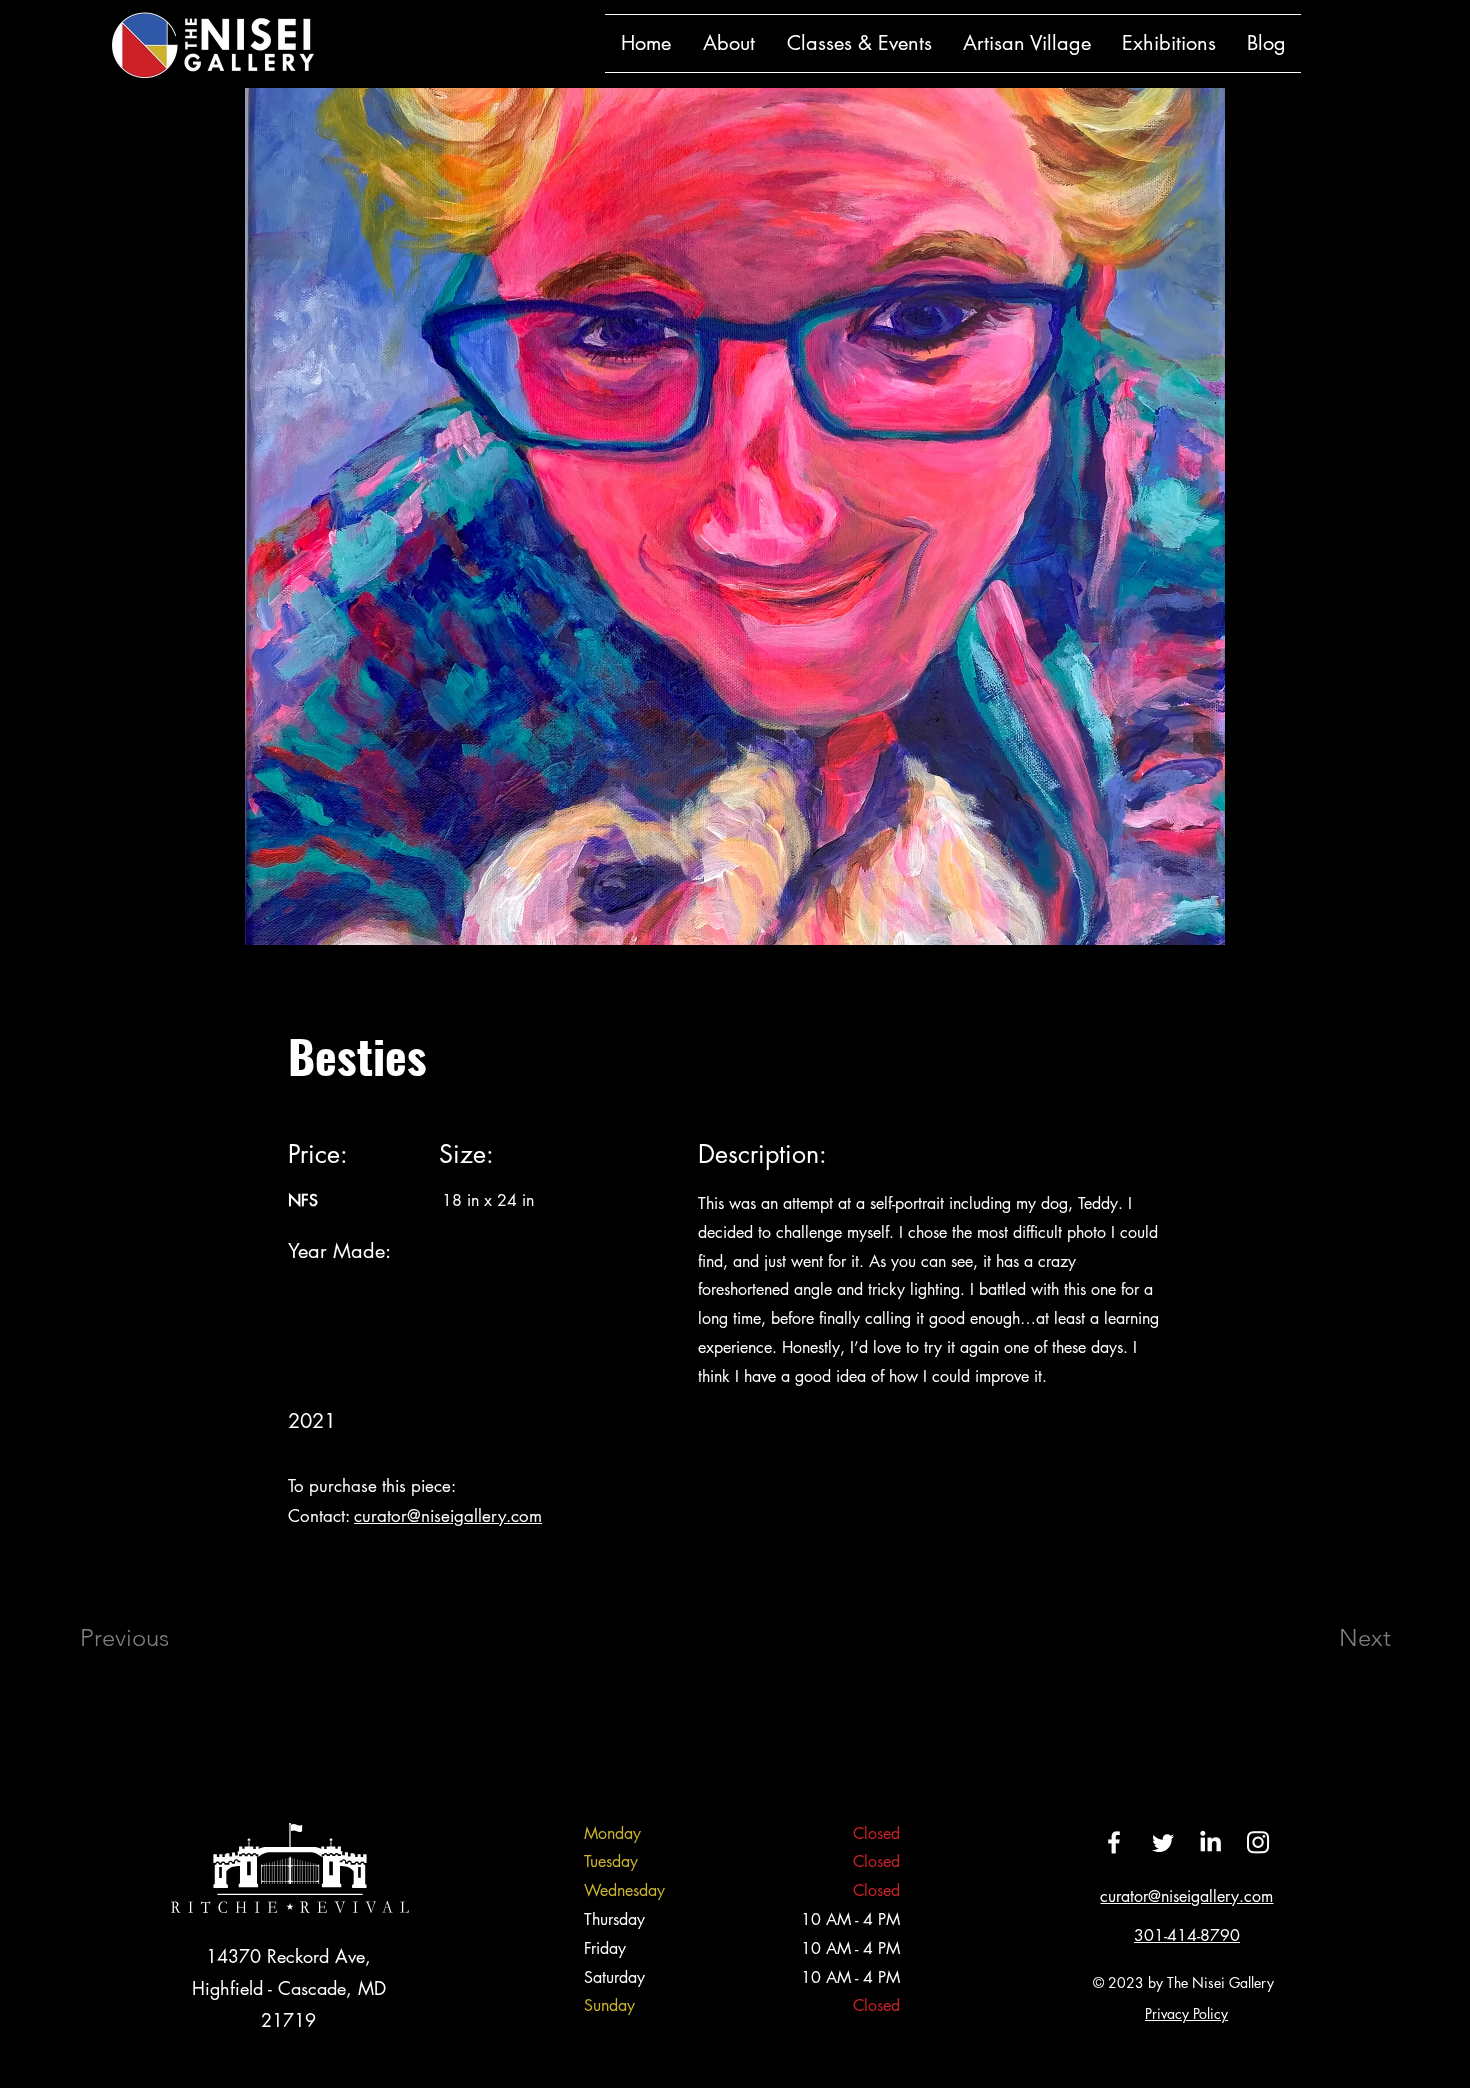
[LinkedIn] (1210, 1842)
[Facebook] (1114, 1842)
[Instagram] (1258, 1842)
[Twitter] (1162, 1842)
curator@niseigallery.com (448, 1516)
